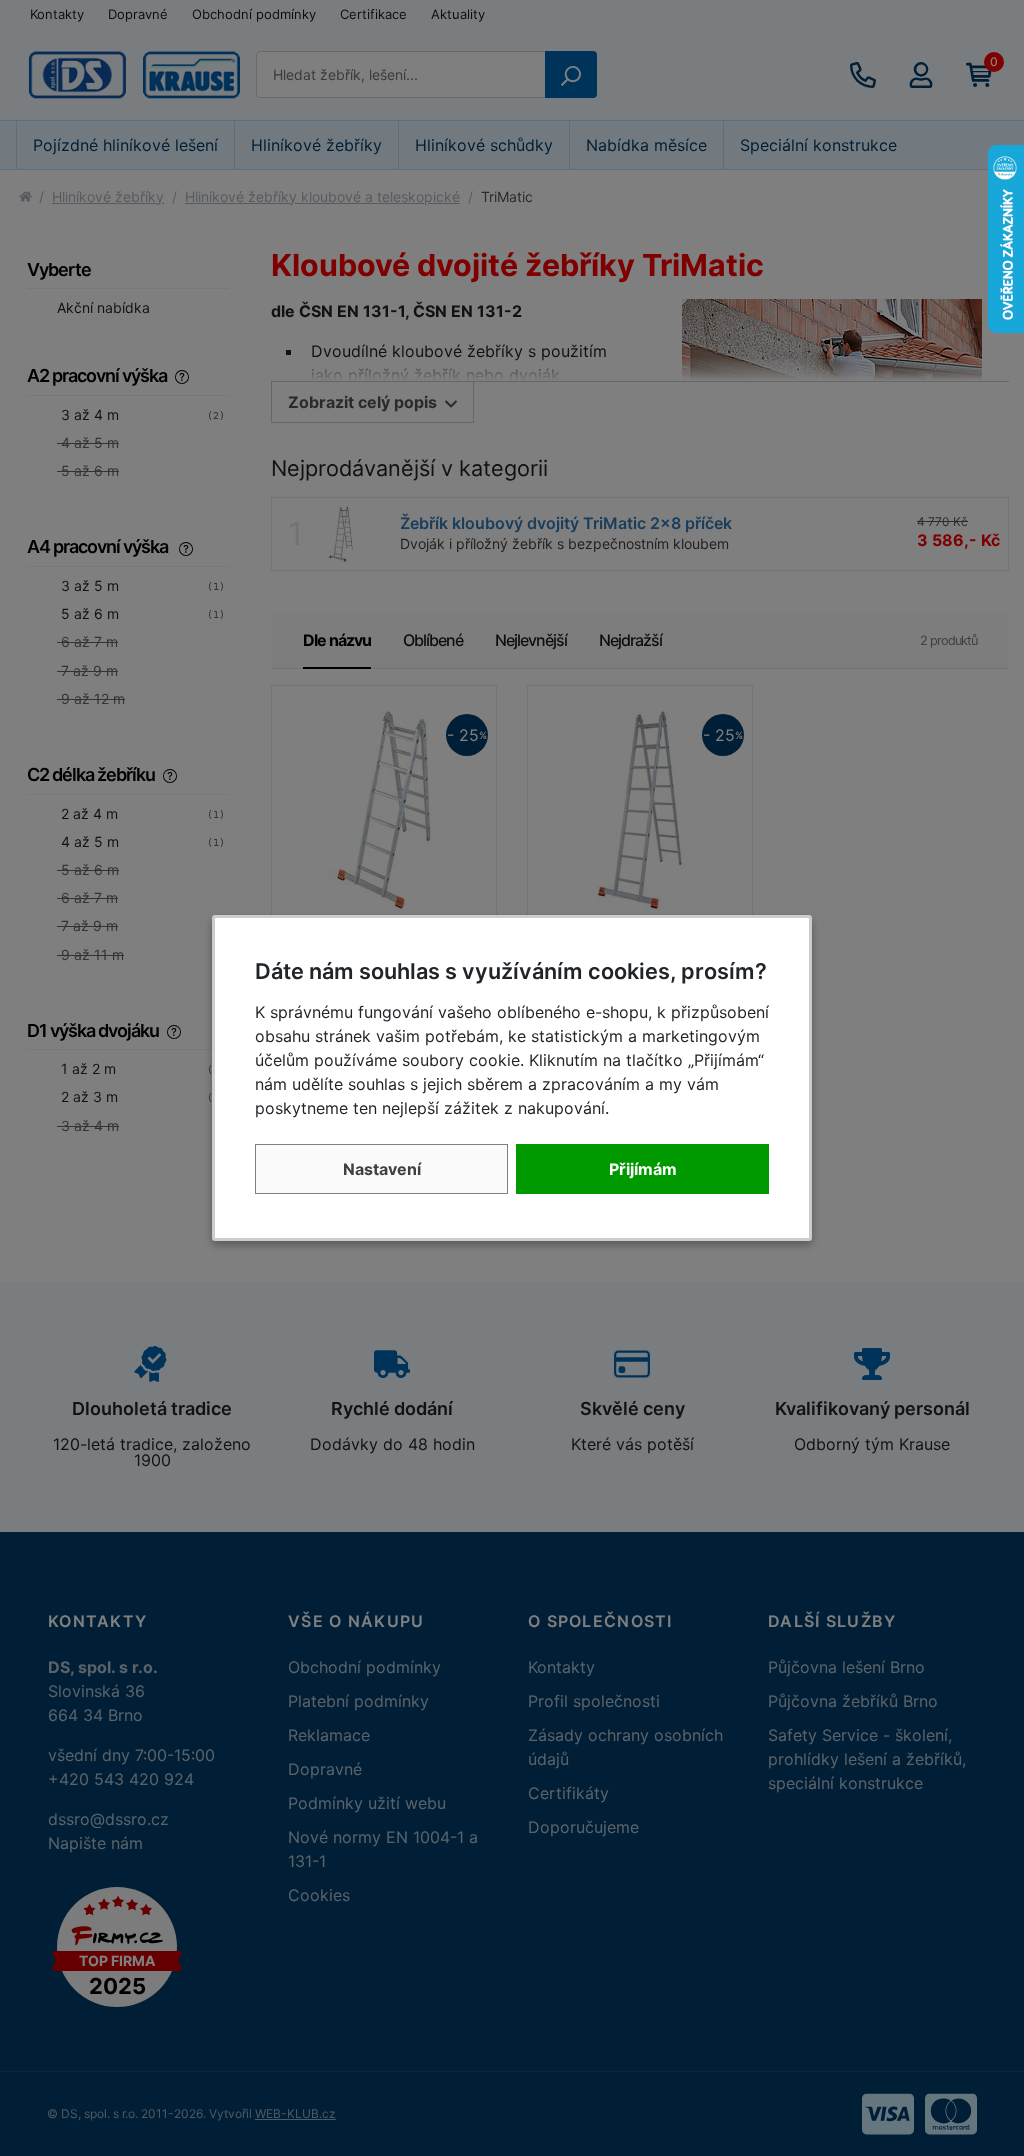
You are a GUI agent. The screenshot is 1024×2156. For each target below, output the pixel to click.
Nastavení (382, 1169)
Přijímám (643, 1169)
